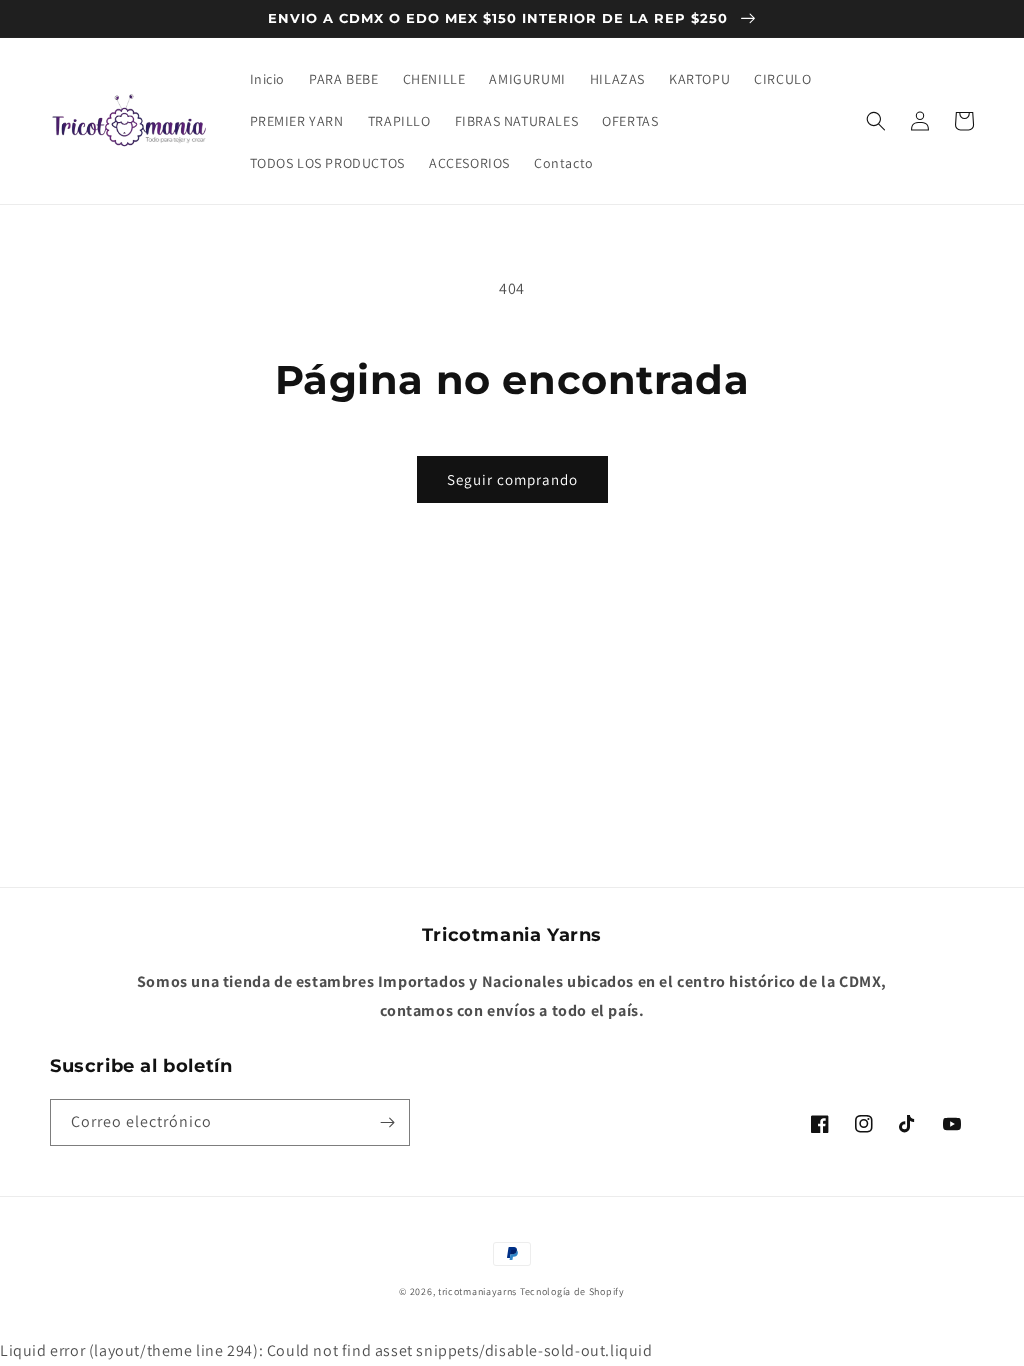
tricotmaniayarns (477, 1291)
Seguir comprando (512, 479)
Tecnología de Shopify (572, 1291)
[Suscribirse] (387, 1122)
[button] (876, 121)
